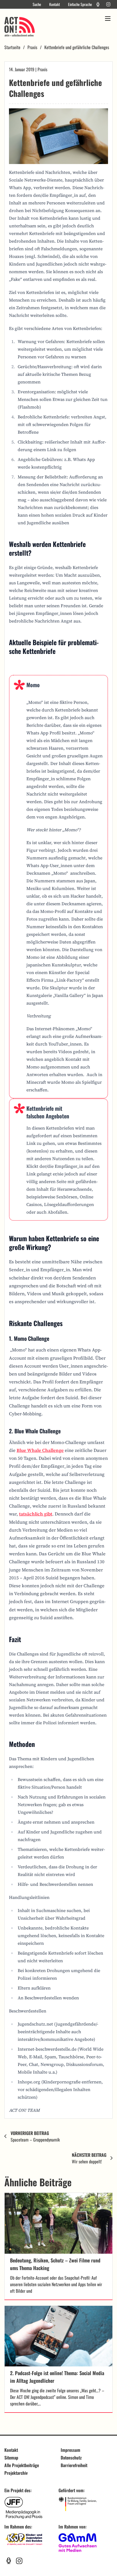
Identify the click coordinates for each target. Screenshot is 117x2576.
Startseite (12, 47)
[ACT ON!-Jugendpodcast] (98, 4)
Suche (37, 4)
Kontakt (55, 4)
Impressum (70, 2450)
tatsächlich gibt (36, 1514)
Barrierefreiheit (74, 2465)
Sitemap (11, 2458)
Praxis (32, 47)
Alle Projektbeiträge (22, 2465)
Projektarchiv (16, 2473)
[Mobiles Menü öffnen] (108, 19)
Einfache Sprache (80, 4)
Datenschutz (71, 2458)
